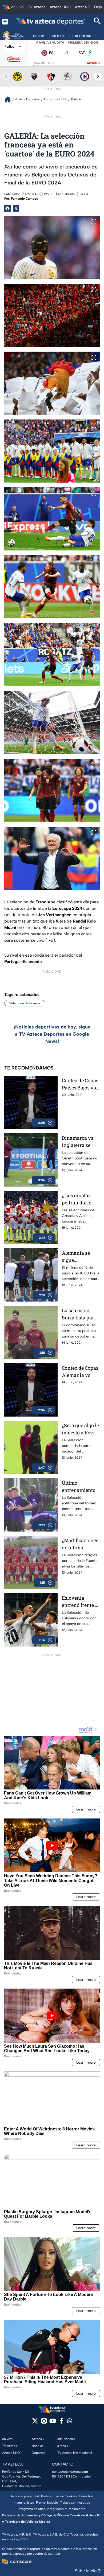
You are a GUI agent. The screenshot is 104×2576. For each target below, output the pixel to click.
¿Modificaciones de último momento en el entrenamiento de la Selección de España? (80, 1544)
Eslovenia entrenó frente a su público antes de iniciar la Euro (80, 1602)
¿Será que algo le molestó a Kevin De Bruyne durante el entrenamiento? (80, 1429)
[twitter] (35, 2423)
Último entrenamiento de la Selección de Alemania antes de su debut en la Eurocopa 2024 (79, 1487)
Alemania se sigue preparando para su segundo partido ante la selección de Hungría (80, 1257)
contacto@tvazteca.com (70, 2472)
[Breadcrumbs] (10, 99)
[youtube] (53, 2423)
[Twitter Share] (16, 208)
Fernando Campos (24, 199)
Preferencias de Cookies (59, 2496)
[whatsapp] (70, 2422)
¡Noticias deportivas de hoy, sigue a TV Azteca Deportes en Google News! (52, 1034)
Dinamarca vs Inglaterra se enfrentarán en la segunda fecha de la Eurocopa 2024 (81, 1142)
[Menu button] (5, 21)
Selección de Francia (25, 1003)
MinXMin (94, 63)
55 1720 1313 (61, 2476)
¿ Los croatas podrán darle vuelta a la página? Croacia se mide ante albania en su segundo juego (80, 1199)
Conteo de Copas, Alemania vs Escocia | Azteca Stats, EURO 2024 (81, 1372)
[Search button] (97, 21)
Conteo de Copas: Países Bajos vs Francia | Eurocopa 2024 (81, 1084)
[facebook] (61, 2423)
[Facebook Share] (7, 208)
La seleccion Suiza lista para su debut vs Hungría (79, 1314)
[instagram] (44, 2423)
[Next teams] (98, 76)
